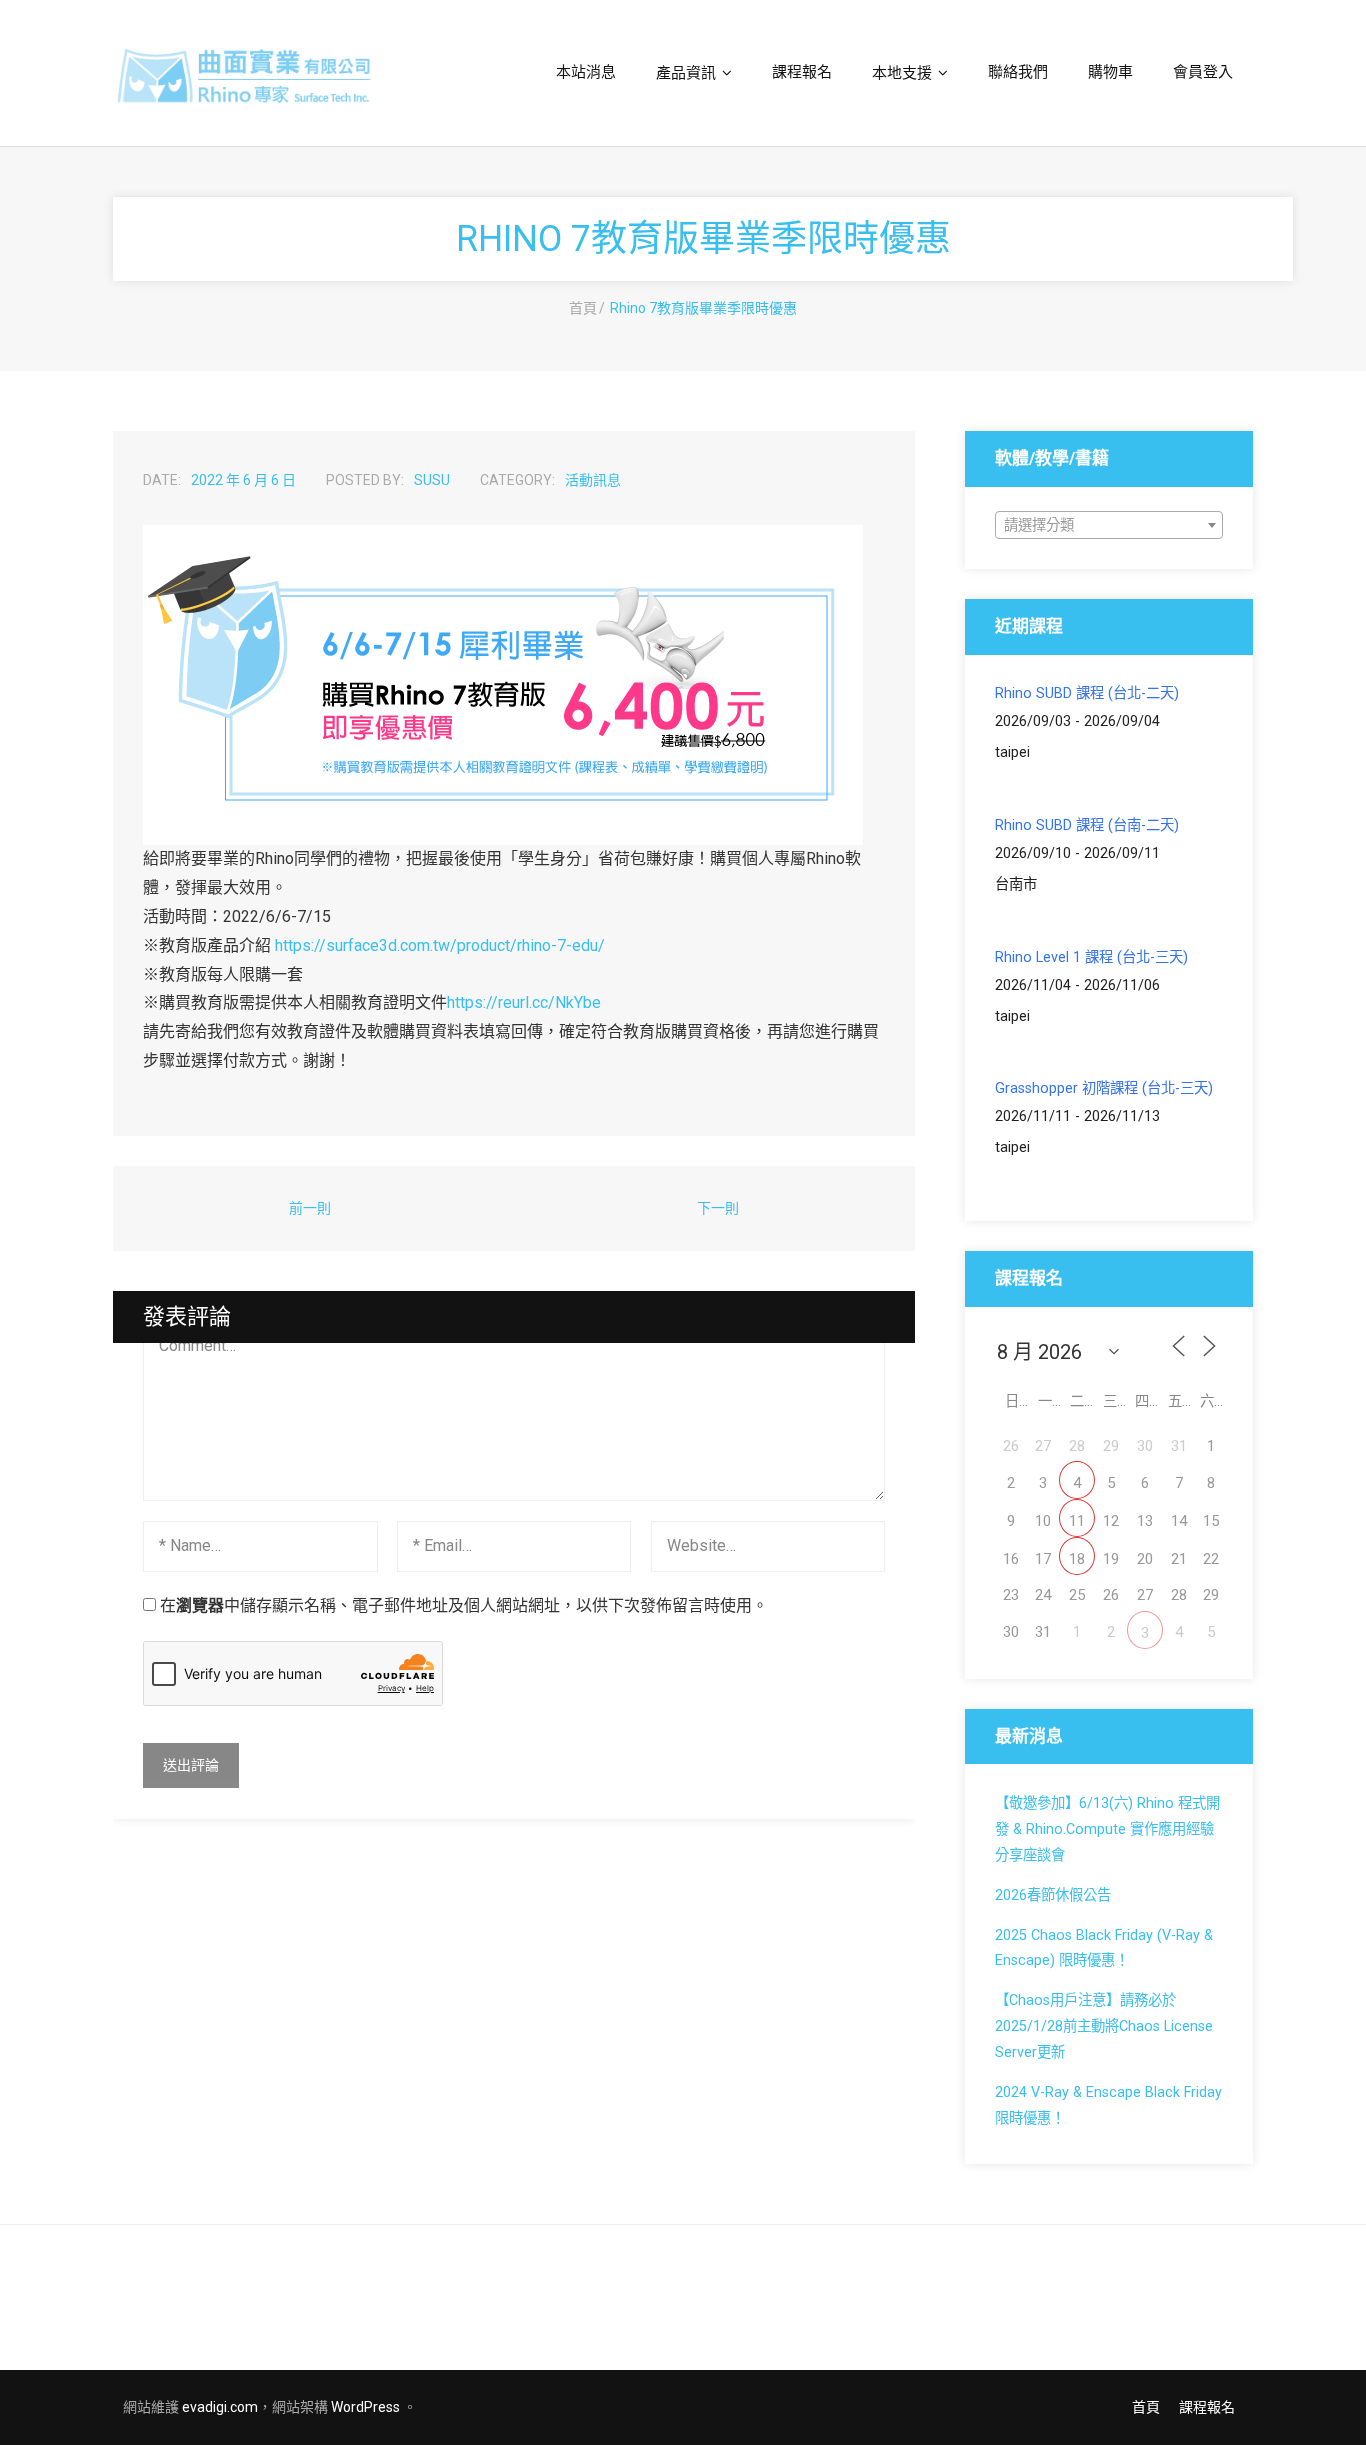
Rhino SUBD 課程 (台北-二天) (1087, 693)
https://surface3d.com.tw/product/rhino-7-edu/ (440, 945)
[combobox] (1109, 525)
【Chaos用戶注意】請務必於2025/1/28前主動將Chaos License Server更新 (1104, 2026)
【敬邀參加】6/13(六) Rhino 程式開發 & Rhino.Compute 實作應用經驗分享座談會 (1107, 1829)
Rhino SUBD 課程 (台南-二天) (1087, 825)
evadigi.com (220, 2407)
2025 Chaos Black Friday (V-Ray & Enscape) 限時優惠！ (1104, 1948)
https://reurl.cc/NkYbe (524, 1002)
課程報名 (1207, 2407)
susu (432, 480)
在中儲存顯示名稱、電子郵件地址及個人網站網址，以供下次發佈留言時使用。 (464, 1605)
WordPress (365, 2407)
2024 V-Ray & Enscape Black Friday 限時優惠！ (1108, 2105)
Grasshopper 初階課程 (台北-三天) (1104, 1088)
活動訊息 (593, 480)
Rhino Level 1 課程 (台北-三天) (1091, 957)
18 (1077, 1559)
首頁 (583, 308)
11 (1077, 1521)
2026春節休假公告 (1053, 1895)
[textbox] (1109, 526)
